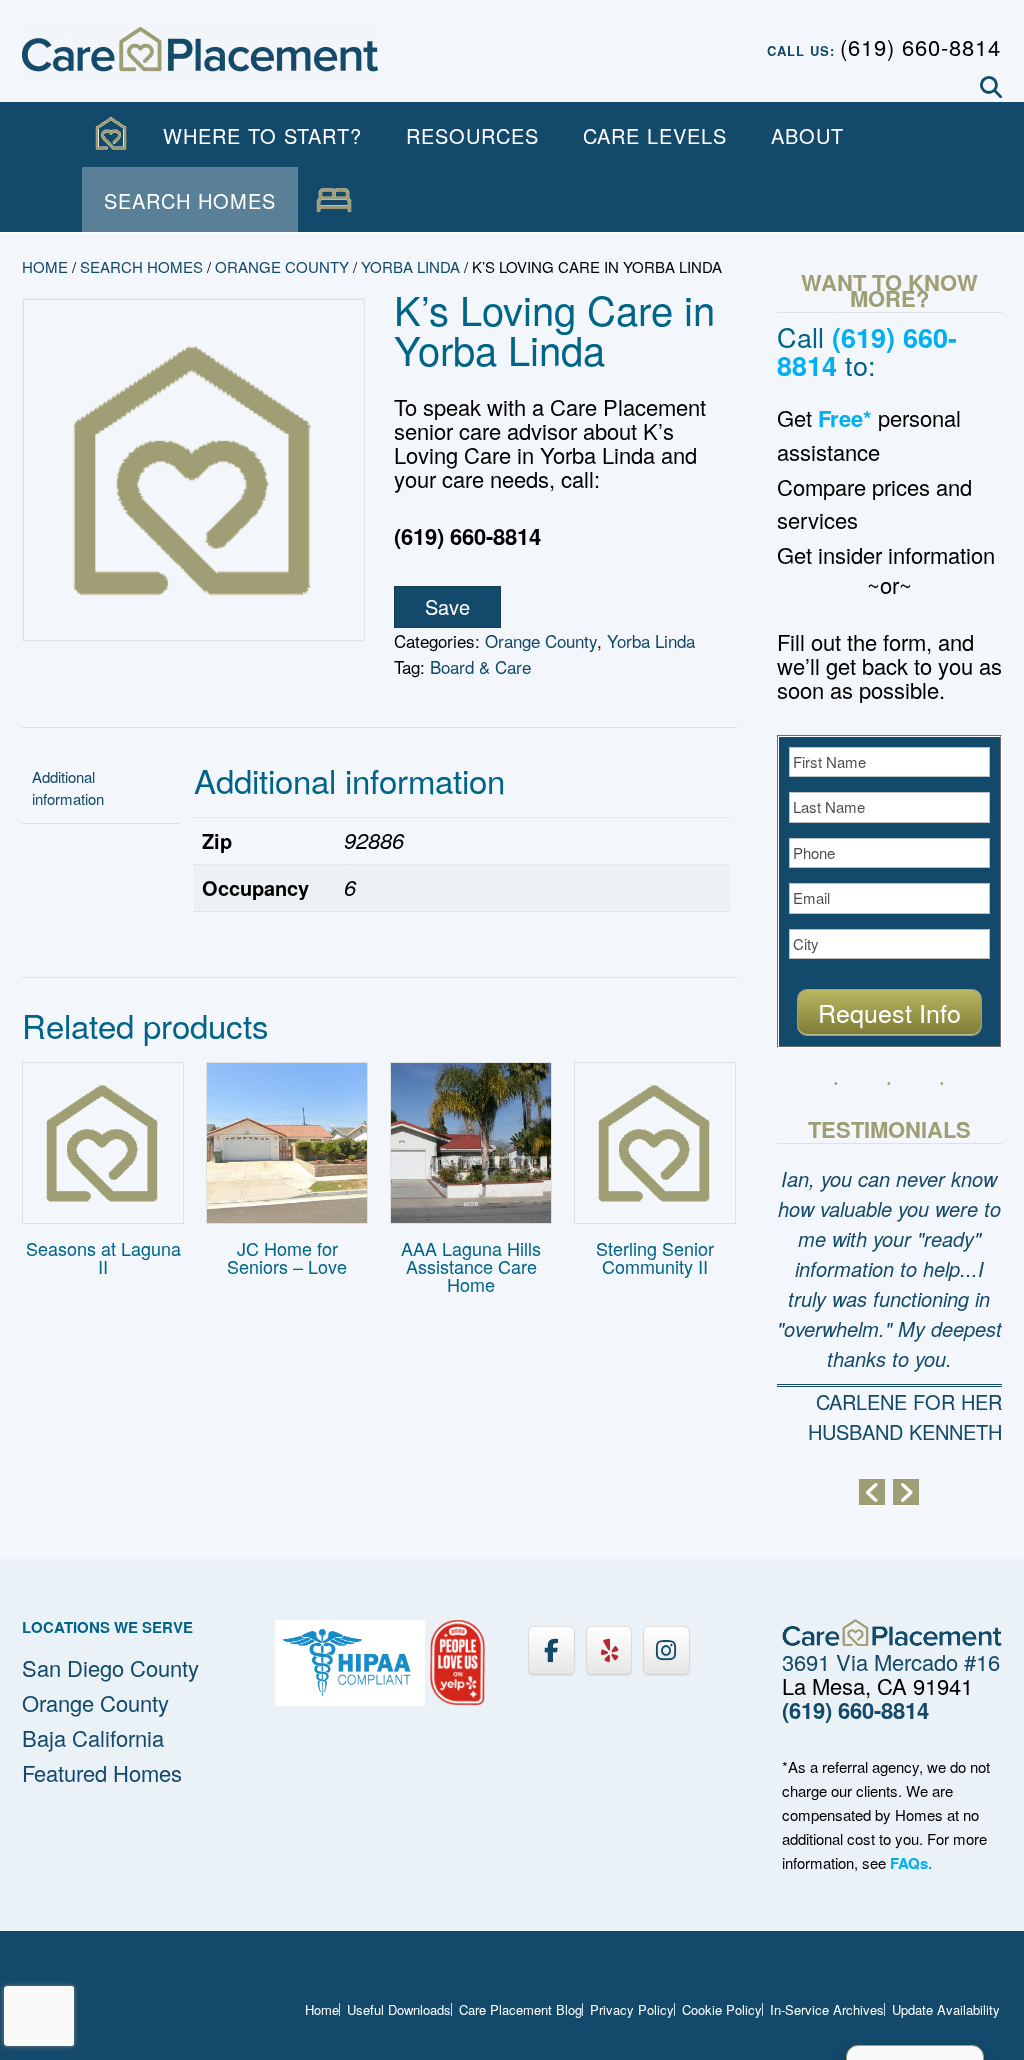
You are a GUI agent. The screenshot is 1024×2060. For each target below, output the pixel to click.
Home (45, 266)
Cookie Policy (722, 2009)
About (807, 135)
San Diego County (110, 1667)
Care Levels (655, 135)
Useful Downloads (399, 2009)
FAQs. (911, 1863)
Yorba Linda (410, 266)
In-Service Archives (827, 2009)
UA (334, 200)
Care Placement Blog (520, 2009)
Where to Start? (262, 135)
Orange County (282, 266)
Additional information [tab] (68, 788)
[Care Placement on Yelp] (609, 1650)
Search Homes (190, 200)
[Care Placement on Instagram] (666, 1650)
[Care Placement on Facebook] (551, 1650)
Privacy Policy (632, 2009)
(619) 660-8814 (920, 46)
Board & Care (480, 666)
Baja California (93, 1737)
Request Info (889, 1012)
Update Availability (946, 2009)
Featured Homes (102, 1772)
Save (447, 606)
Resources (472, 135)
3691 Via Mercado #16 (891, 1661)
